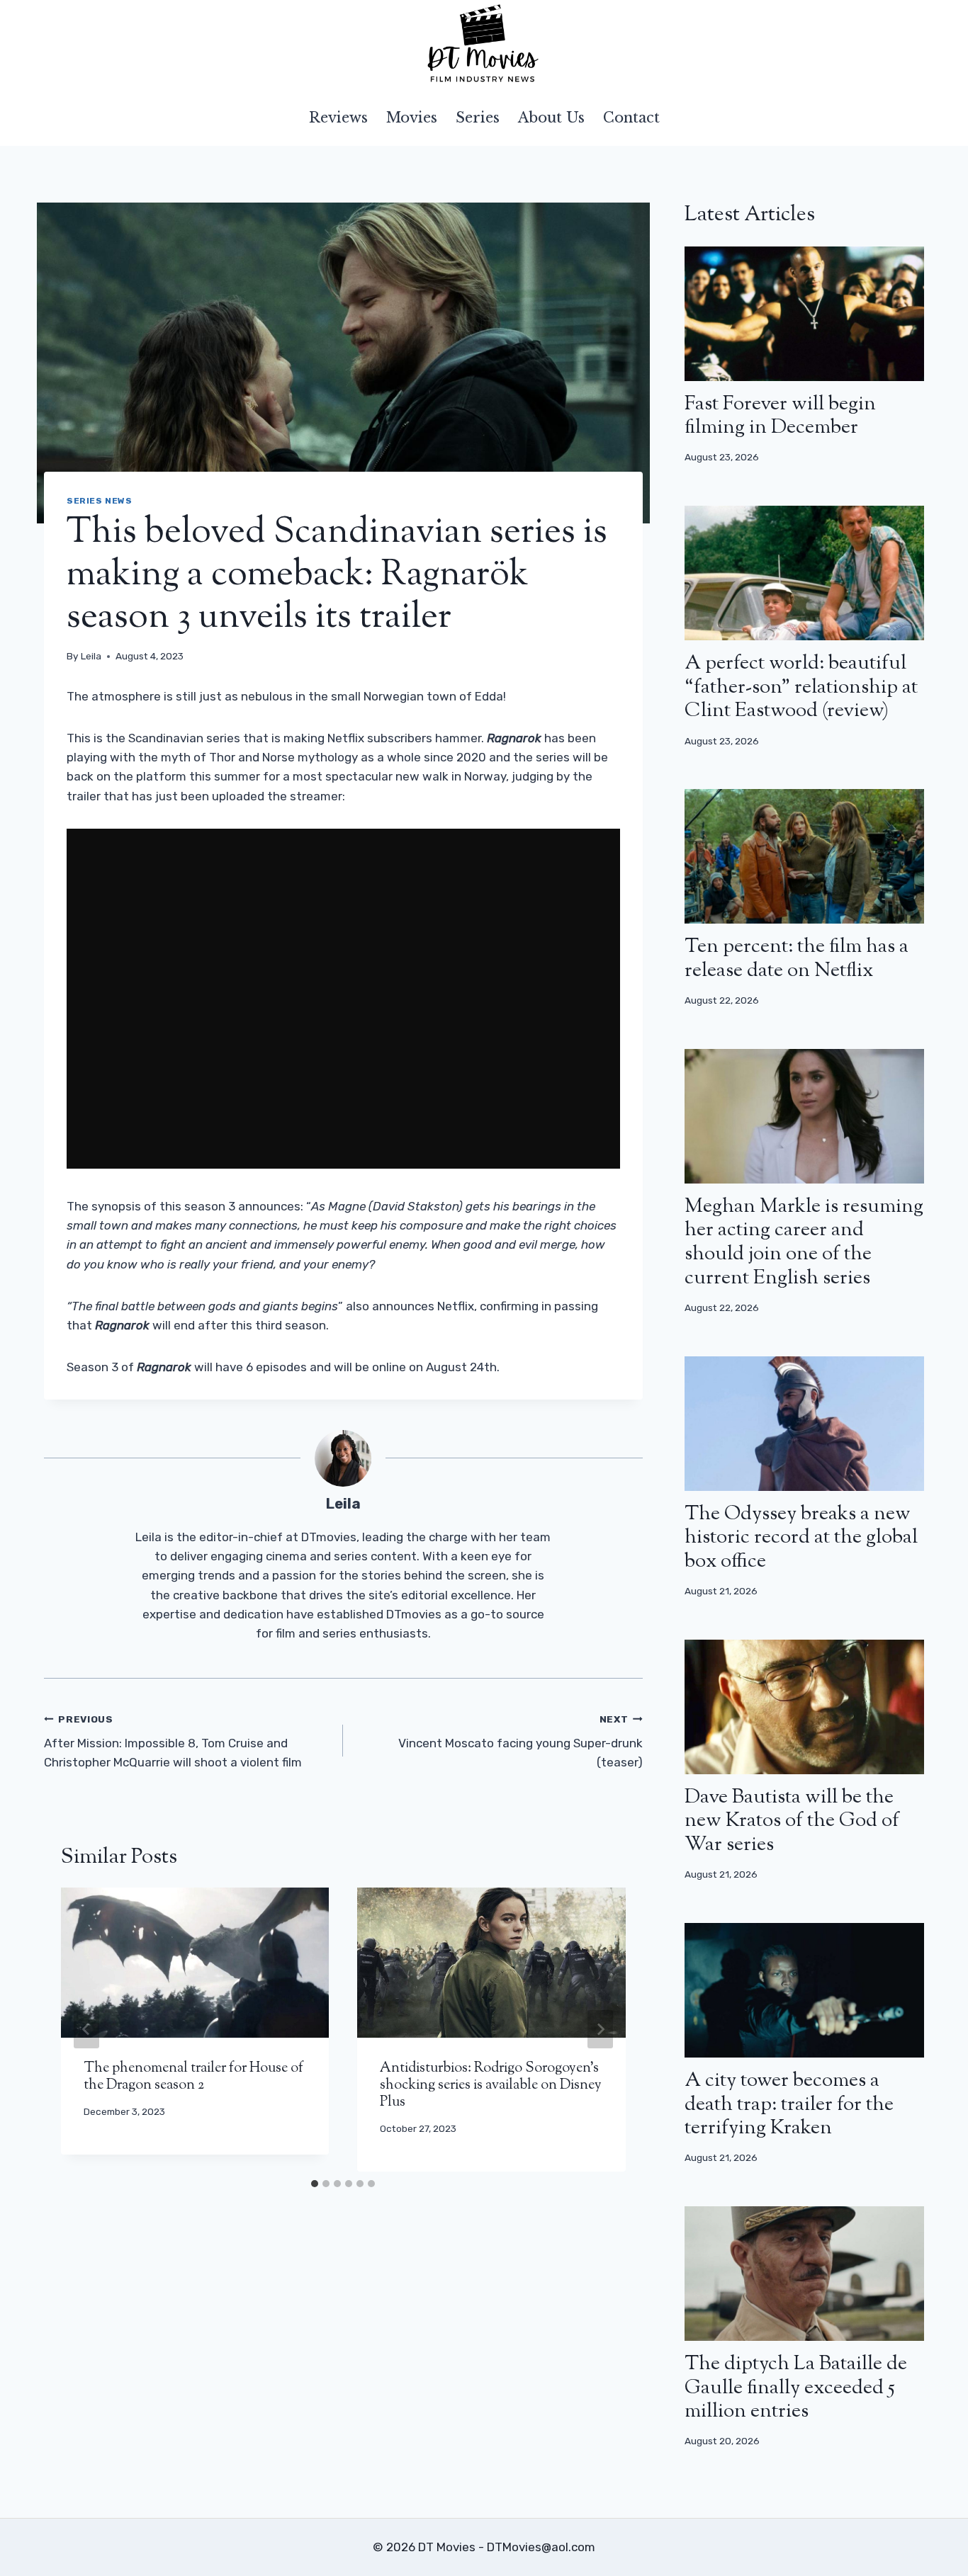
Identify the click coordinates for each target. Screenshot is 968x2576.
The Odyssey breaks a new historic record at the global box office (801, 1538)
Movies (412, 118)
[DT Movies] (484, 45)
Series (478, 118)
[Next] (600, 2029)
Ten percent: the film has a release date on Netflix (797, 959)
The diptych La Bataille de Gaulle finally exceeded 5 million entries (796, 2388)
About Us (551, 118)
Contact (631, 118)
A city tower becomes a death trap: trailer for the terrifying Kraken (789, 2105)
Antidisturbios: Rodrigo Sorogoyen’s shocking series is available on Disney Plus (491, 2086)
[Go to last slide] (86, 2029)
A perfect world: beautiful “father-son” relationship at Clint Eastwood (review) (801, 687)
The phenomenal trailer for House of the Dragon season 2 (193, 2077)
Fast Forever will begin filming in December (780, 416)
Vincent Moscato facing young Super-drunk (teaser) (520, 1742)
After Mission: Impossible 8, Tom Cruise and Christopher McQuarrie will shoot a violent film (173, 1742)
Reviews (338, 118)
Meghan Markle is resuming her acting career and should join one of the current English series (804, 1243)
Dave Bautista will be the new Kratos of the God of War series (792, 1821)
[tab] (315, 2184)
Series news (100, 501)
